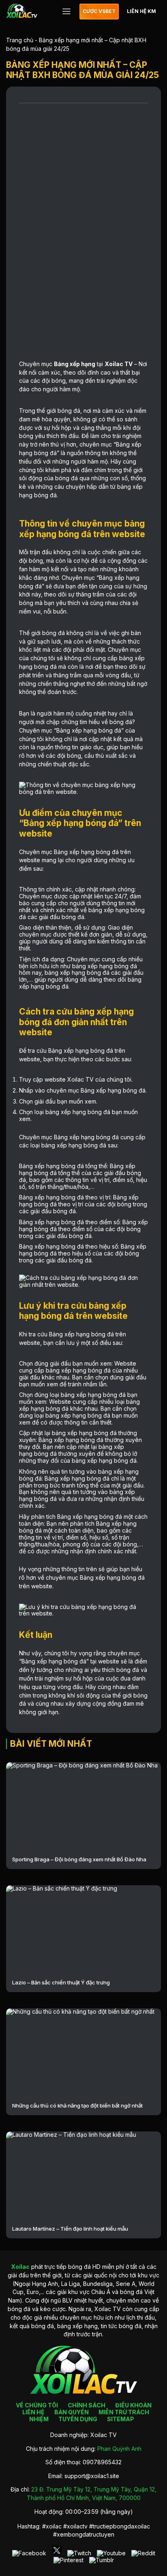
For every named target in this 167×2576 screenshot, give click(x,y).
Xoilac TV (119, 364)
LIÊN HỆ (33, 2412)
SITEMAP (121, 2419)
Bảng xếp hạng (75, 364)
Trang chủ (20, 40)
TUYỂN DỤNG (78, 2419)
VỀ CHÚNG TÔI (37, 2405)
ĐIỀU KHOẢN (133, 2405)
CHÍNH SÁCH (87, 2405)
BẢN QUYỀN (72, 2412)
